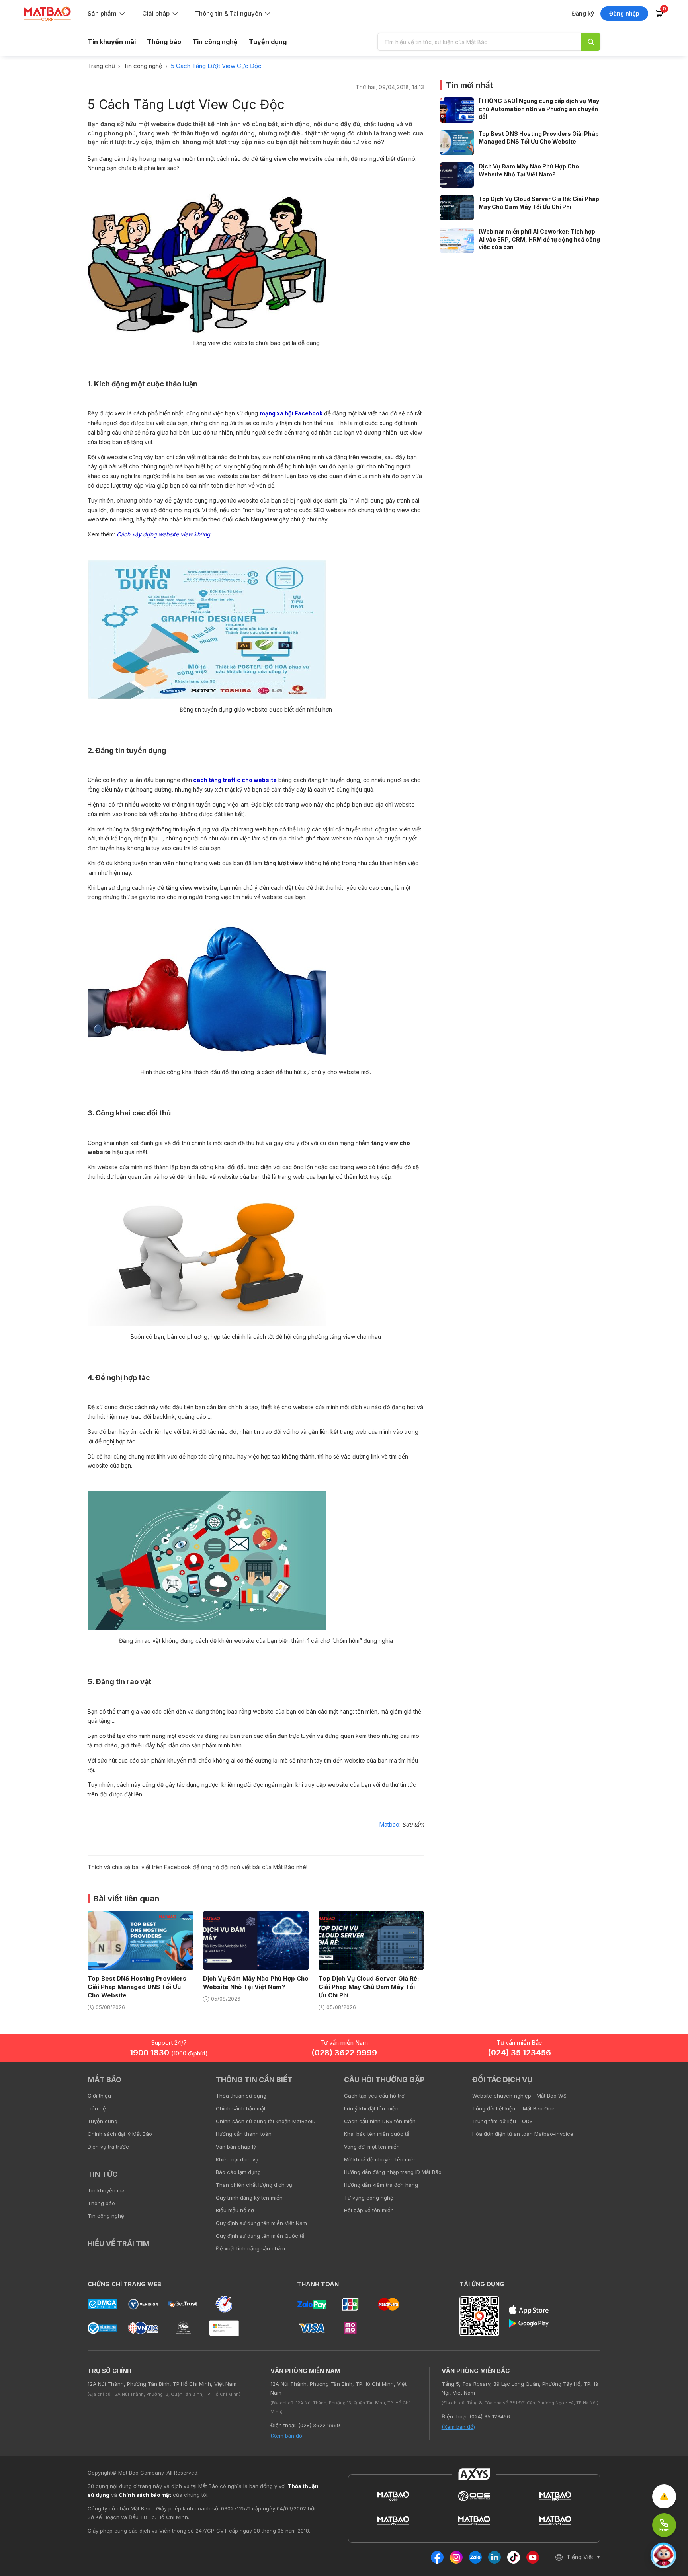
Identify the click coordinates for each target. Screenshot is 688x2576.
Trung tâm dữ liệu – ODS (502, 2121)
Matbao (389, 1824)
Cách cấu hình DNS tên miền (380, 2121)
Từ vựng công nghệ (369, 2198)
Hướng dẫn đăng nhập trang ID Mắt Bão (393, 2172)
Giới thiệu (99, 2096)
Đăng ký (583, 13)
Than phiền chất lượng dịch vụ (254, 2185)
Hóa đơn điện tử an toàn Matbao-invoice (523, 2134)
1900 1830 (169, 2053)
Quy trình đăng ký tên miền (249, 2198)
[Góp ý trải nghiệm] (664, 2496)
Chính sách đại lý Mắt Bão (120, 2134)
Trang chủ (101, 66)
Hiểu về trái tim (119, 2244)
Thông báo (164, 42)
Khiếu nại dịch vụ (237, 2159)
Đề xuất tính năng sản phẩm (250, 2248)
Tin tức (103, 2174)
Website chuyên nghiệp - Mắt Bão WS (519, 2096)
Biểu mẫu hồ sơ (235, 2210)
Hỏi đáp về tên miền (369, 2210)
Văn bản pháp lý (236, 2147)
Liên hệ (97, 2108)
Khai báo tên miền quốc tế (377, 2134)
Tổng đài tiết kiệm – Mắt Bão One (513, 2108)
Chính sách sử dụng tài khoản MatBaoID (266, 2121)
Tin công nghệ (215, 42)
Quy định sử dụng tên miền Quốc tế (260, 2236)
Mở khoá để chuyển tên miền (380, 2159)
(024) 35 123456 (519, 2053)
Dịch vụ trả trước (108, 2147)
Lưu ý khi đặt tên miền (371, 2108)
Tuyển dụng (268, 42)
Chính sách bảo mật (241, 2108)
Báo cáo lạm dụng (238, 2172)
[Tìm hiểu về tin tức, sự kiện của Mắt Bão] (591, 42)
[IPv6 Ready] (668, 2085)
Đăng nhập (624, 13)
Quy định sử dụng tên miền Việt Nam (261, 2223)
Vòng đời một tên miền (372, 2147)
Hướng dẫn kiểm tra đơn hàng (381, 2185)
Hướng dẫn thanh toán (244, 2134)
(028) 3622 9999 (344, 2053)
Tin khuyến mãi (112, 42)
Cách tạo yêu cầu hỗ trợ (374, 2096)
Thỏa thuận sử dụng (241, 2096)
